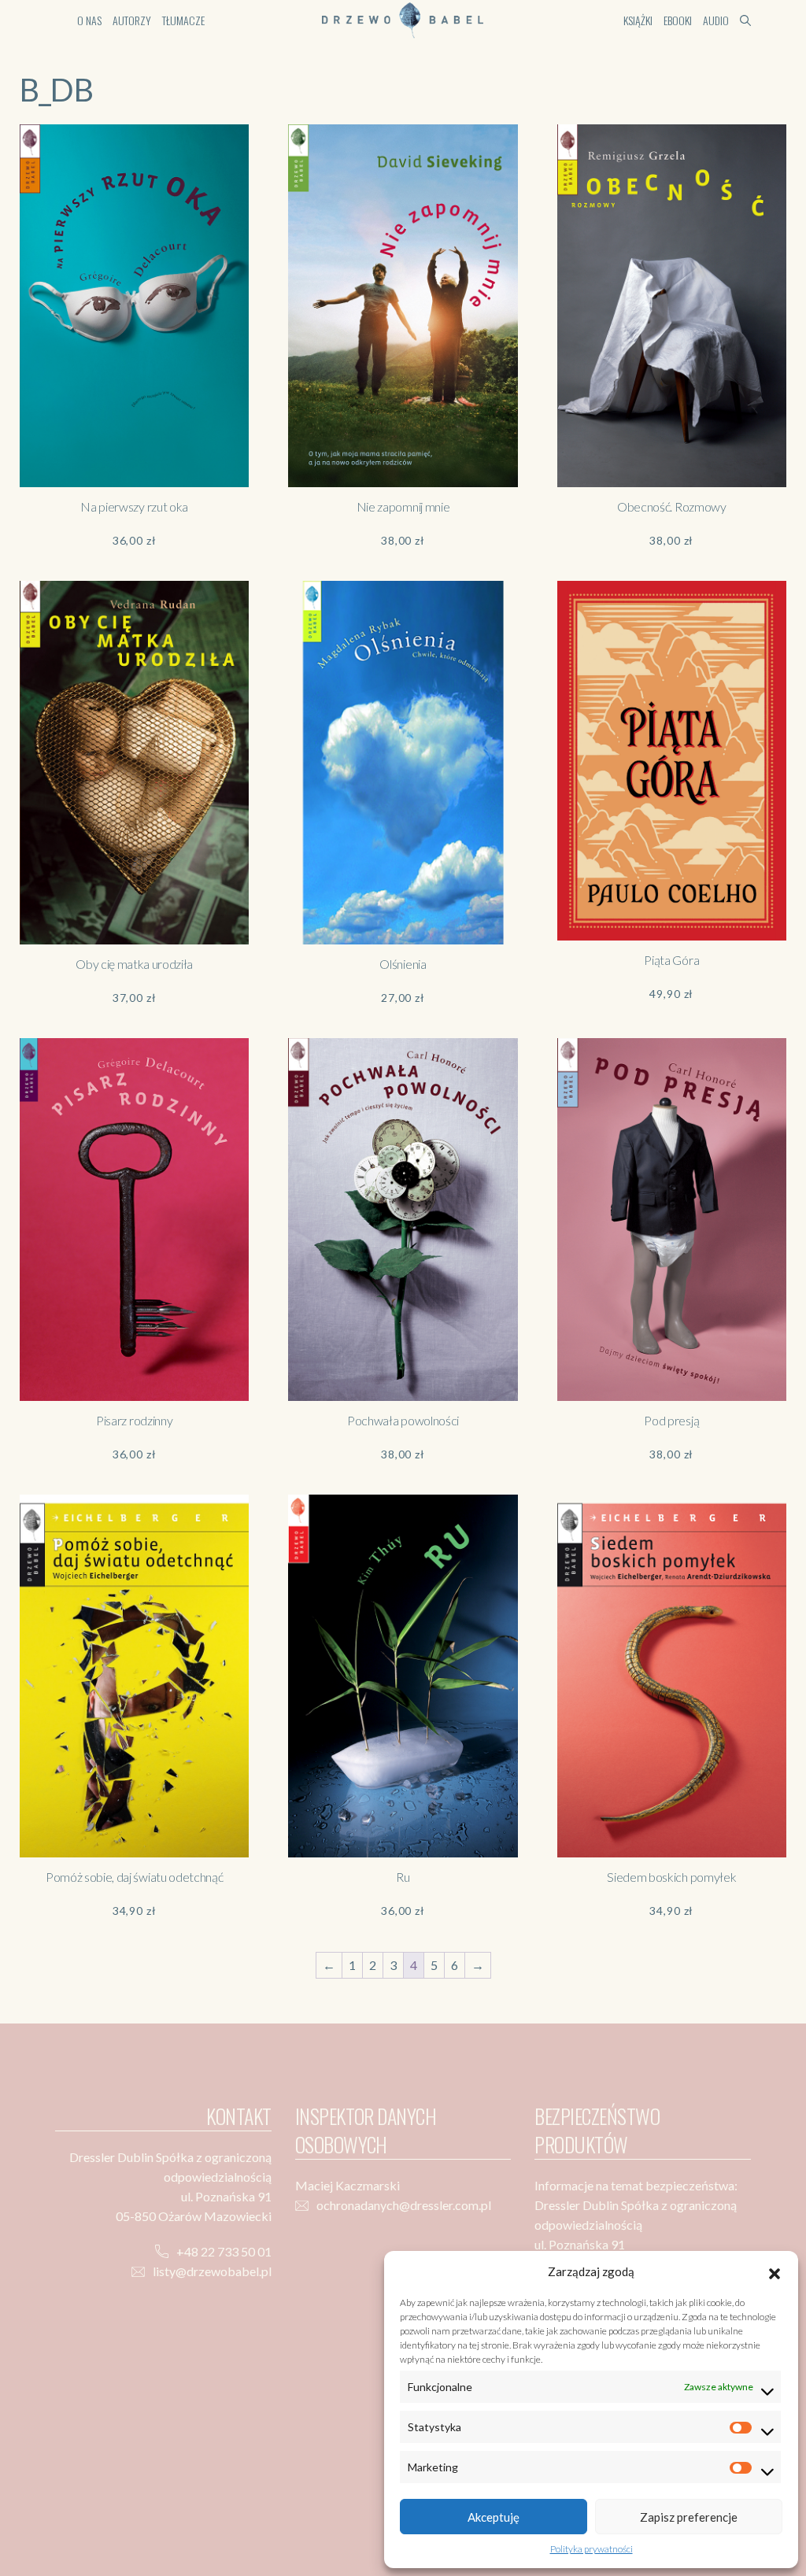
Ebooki (678, 20)
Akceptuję (494, 2517)
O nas (89, 20)
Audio (716, 20)
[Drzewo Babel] (403, 18)
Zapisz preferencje (689, 2517)
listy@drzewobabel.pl (212, 2271)
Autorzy (132, 20)
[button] (775, 2271)
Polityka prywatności (592, 2549)
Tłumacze (183, 20)
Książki (638, 20)
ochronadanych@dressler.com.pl (404, 2205)
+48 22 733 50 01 (224, 2251)
